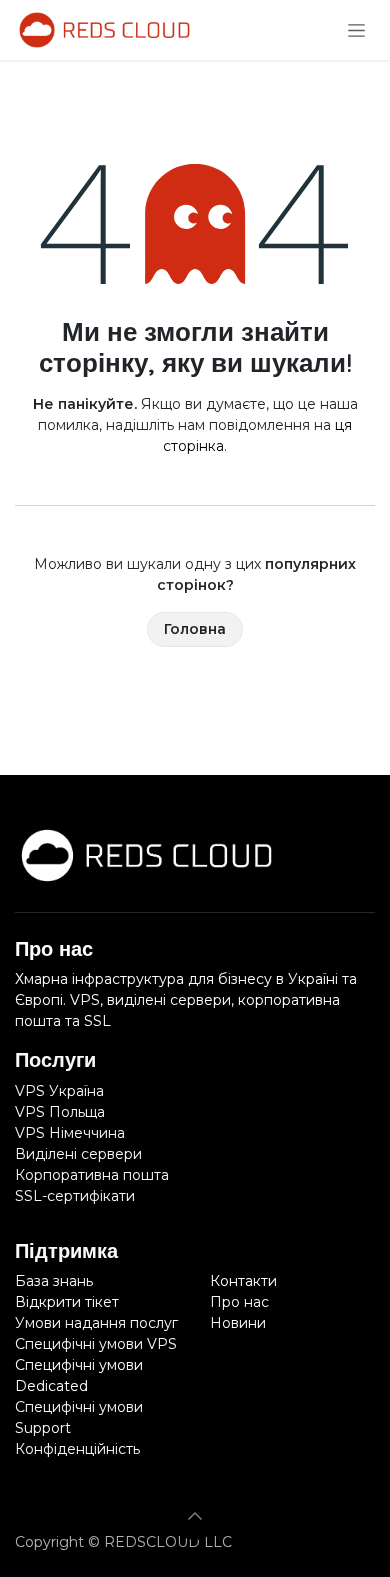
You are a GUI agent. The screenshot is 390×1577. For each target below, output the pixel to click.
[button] (195, 1516)
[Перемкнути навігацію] (356, 30)
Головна (195, 629)
